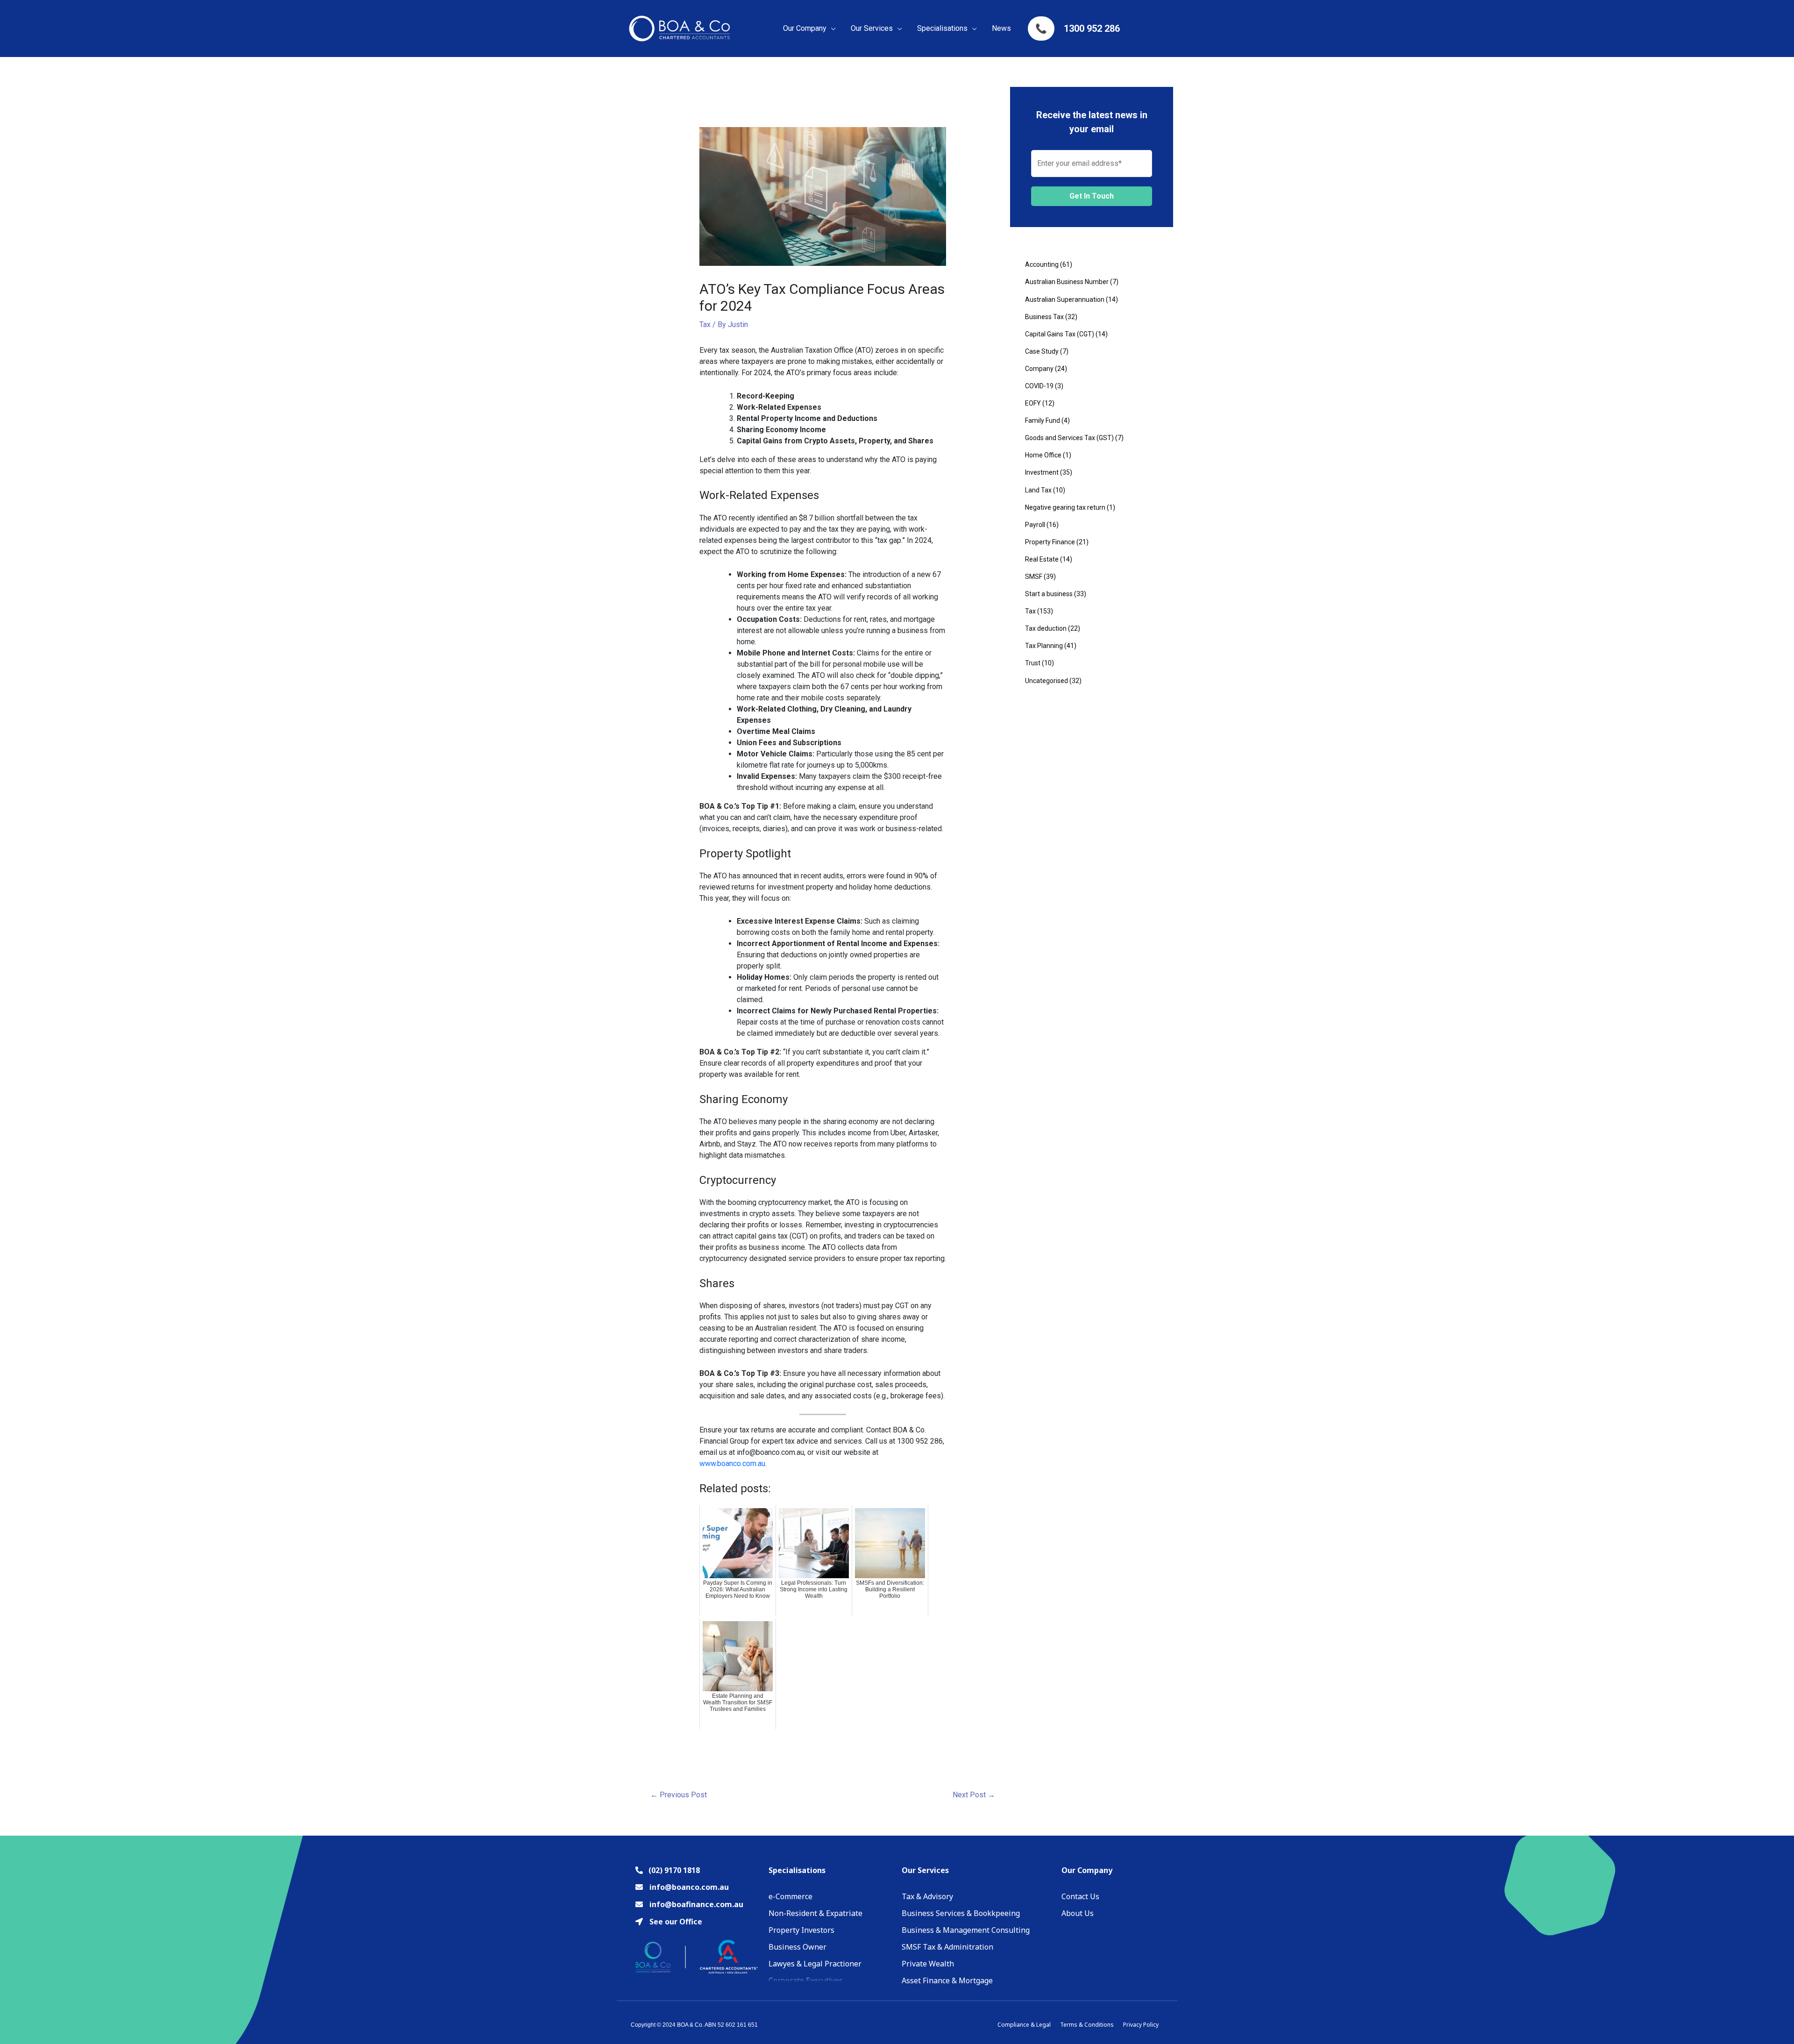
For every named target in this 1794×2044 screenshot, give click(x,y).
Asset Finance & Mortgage (947, 1980)
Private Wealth (928, 1964)
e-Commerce (790, 1896)
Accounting (1042, 264)
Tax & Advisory (927, 1896)
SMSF (1034, 577)
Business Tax (1044, 317)
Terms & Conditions (1087, 2025)
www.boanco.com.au (732, 1464)
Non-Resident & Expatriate (815, 1913)
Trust (1033, 663)
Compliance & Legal (1024, 2025)
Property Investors (801, 1930)
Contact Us (1080, 1896)
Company (1039, 369)
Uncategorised (1046, 681)
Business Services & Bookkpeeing (961, 1913)
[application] (831, 28)
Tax (705, 324)
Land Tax (1038, 490)
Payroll (1035, 525)
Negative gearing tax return (1065, 507)
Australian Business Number (1067, 282)
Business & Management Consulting (966, 1930)
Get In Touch (1092, 196)
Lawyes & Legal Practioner (815, 1964)
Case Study (1042, 351)
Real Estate (1042, 559)
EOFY (1033, 403)
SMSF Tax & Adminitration (947, 1947)
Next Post (974, 1795)
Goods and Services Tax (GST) (1069, 438)
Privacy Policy (1141, 2025)
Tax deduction (1046, 628)
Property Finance (1050, 542)
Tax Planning (1044, 646)
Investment (1042, 472)
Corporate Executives (806, 1980)
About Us (1078, 1913)
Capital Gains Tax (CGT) (1060, 334)
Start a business (1049, 594)
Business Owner (797, 1947)
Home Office (1043, 455)
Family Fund (1043, 420)
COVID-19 (1039, 386)
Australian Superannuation (1065, 299)
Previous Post (679, 1795)
